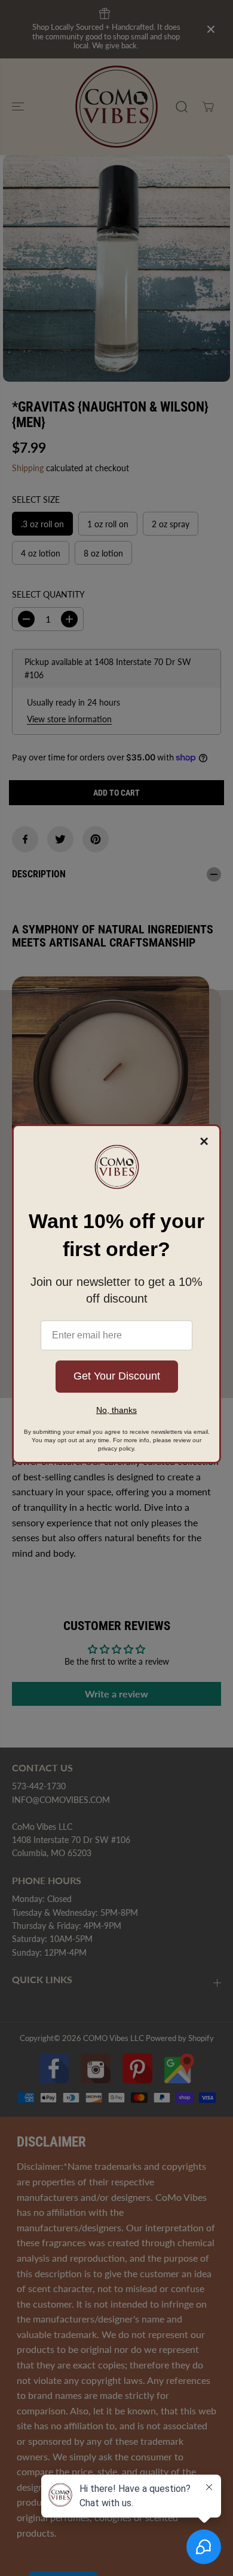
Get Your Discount (117, 1376)
